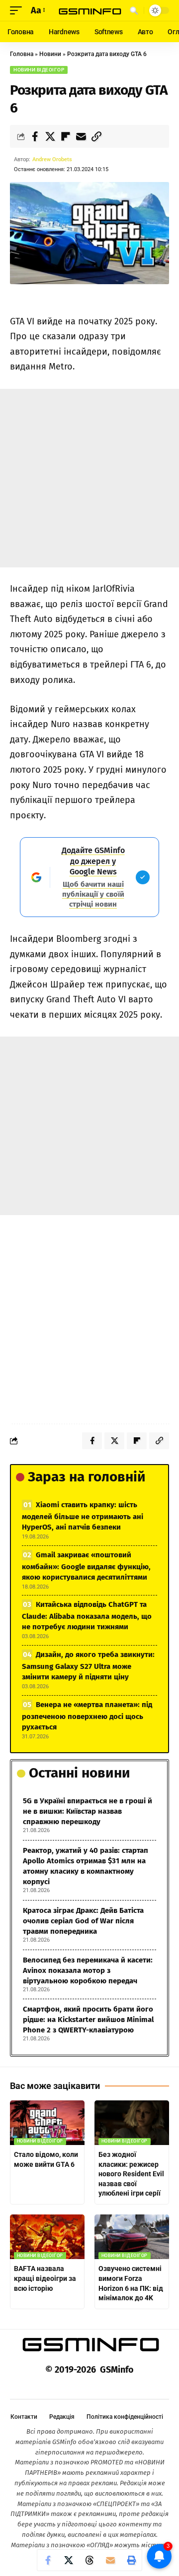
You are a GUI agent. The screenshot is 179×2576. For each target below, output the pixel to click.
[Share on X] (50, 136)
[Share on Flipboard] (66, 136)
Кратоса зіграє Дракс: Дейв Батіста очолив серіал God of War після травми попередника (83, 1921)
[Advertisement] (89, 478)
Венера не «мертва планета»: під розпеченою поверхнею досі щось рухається (87, 1716)
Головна (22, 54)
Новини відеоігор (39, 70)
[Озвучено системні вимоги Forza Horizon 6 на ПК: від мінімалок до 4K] (132, 2237)
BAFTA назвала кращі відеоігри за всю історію (45, 2278)
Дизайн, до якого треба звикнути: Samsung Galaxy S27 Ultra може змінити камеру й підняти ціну (88, 1666)
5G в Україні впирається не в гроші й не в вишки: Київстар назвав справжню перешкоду (88, 1811)
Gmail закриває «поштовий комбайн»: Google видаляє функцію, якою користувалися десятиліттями (86, 1566)
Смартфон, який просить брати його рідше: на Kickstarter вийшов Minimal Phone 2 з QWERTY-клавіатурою (88, 2020)
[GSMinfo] (89, 11)
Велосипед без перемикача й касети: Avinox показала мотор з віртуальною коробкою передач (88, 1970)
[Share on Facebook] (35, 136)
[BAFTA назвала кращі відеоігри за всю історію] (47, 2237)
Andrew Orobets (52, 159)
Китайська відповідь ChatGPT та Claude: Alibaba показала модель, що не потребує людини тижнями (87, 1616)
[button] (18, 11)
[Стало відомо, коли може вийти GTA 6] (47, 2123)
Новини (50, 54)
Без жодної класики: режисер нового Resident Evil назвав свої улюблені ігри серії (131, 2174)
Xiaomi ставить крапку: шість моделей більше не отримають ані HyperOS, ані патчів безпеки (83, 1516)
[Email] (81, 136)
